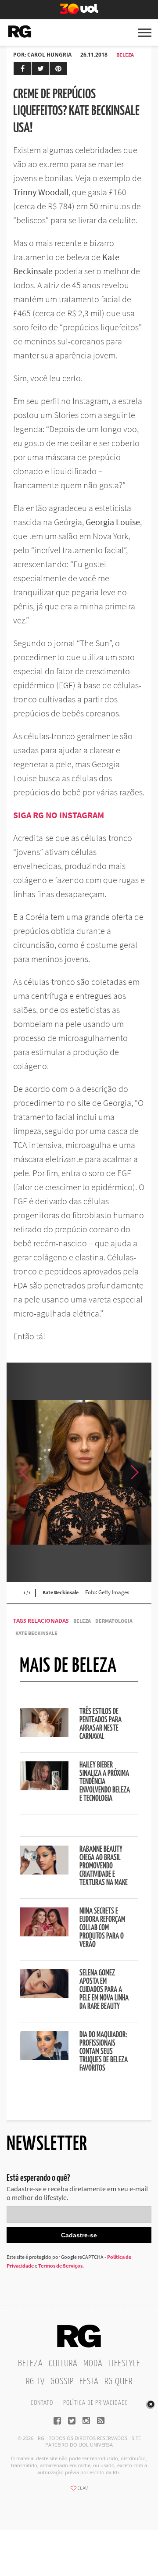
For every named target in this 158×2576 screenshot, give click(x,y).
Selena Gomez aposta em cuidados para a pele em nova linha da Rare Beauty (104, 1990)
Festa (89, 2382)
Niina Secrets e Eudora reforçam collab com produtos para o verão (102, 1928)
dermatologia (114, 1621)
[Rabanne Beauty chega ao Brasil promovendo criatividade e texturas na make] (44, 1872)
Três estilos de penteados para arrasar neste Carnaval (101, 1724)
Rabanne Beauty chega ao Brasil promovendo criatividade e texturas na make (104, 1866)
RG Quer (118, 2382)
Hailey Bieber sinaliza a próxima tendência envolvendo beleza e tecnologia (105, 1782)
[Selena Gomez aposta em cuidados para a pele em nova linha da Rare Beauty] (44, 1996)
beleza (82, 1621)
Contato (42, 2403)
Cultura (63, 2364)
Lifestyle (124, 2364)
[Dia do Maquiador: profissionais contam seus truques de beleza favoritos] (44, 2057)
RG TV (35, 2382)
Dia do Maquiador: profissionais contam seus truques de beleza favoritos (104, 2052)
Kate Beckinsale (36, 1633)
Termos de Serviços (60, 2266)
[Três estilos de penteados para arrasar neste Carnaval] (44, 1734)
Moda (93, 2364)
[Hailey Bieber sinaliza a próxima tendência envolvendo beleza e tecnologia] (44, 1788)
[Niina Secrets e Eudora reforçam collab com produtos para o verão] (44, 1934)
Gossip (62, 2382)
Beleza (125, 55)
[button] (134, 1472)
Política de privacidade (95, 2403)
